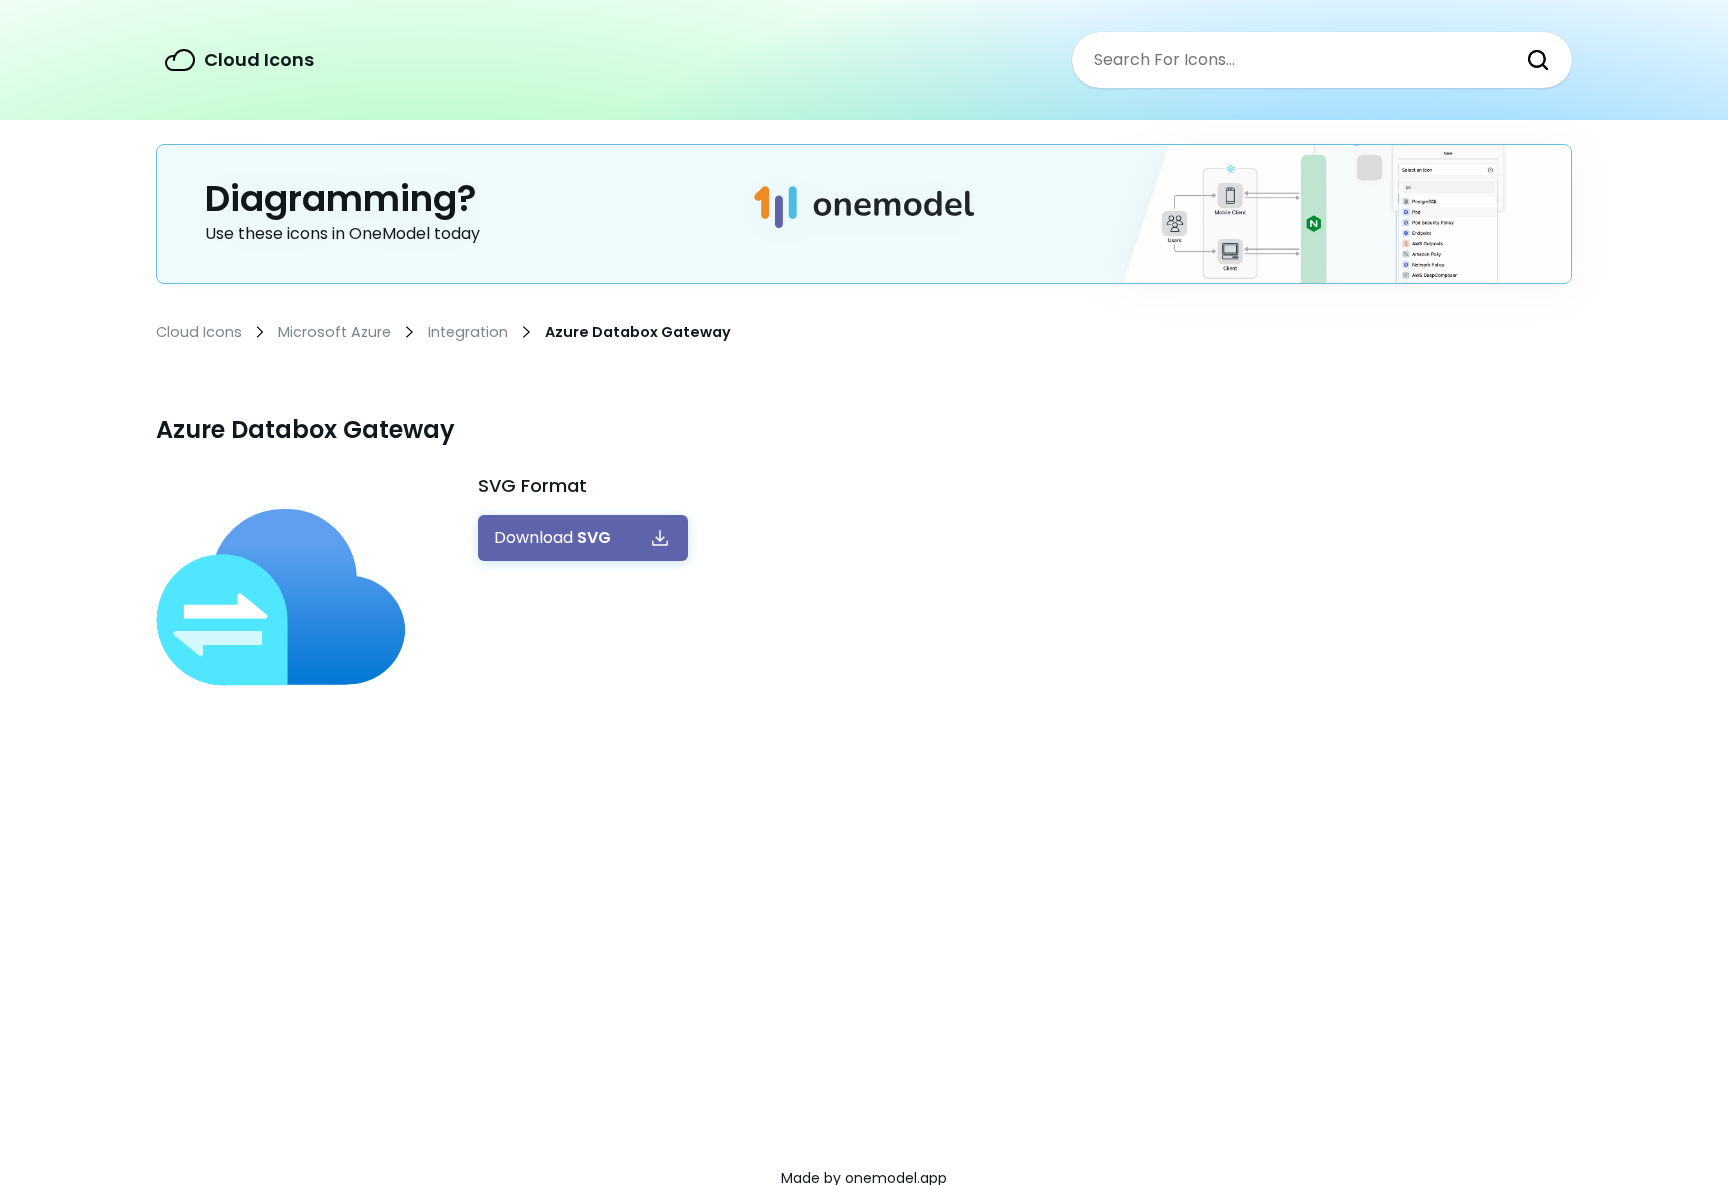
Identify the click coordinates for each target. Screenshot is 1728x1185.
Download (552, 538)
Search (1538, 60)
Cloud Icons (259, 59)
